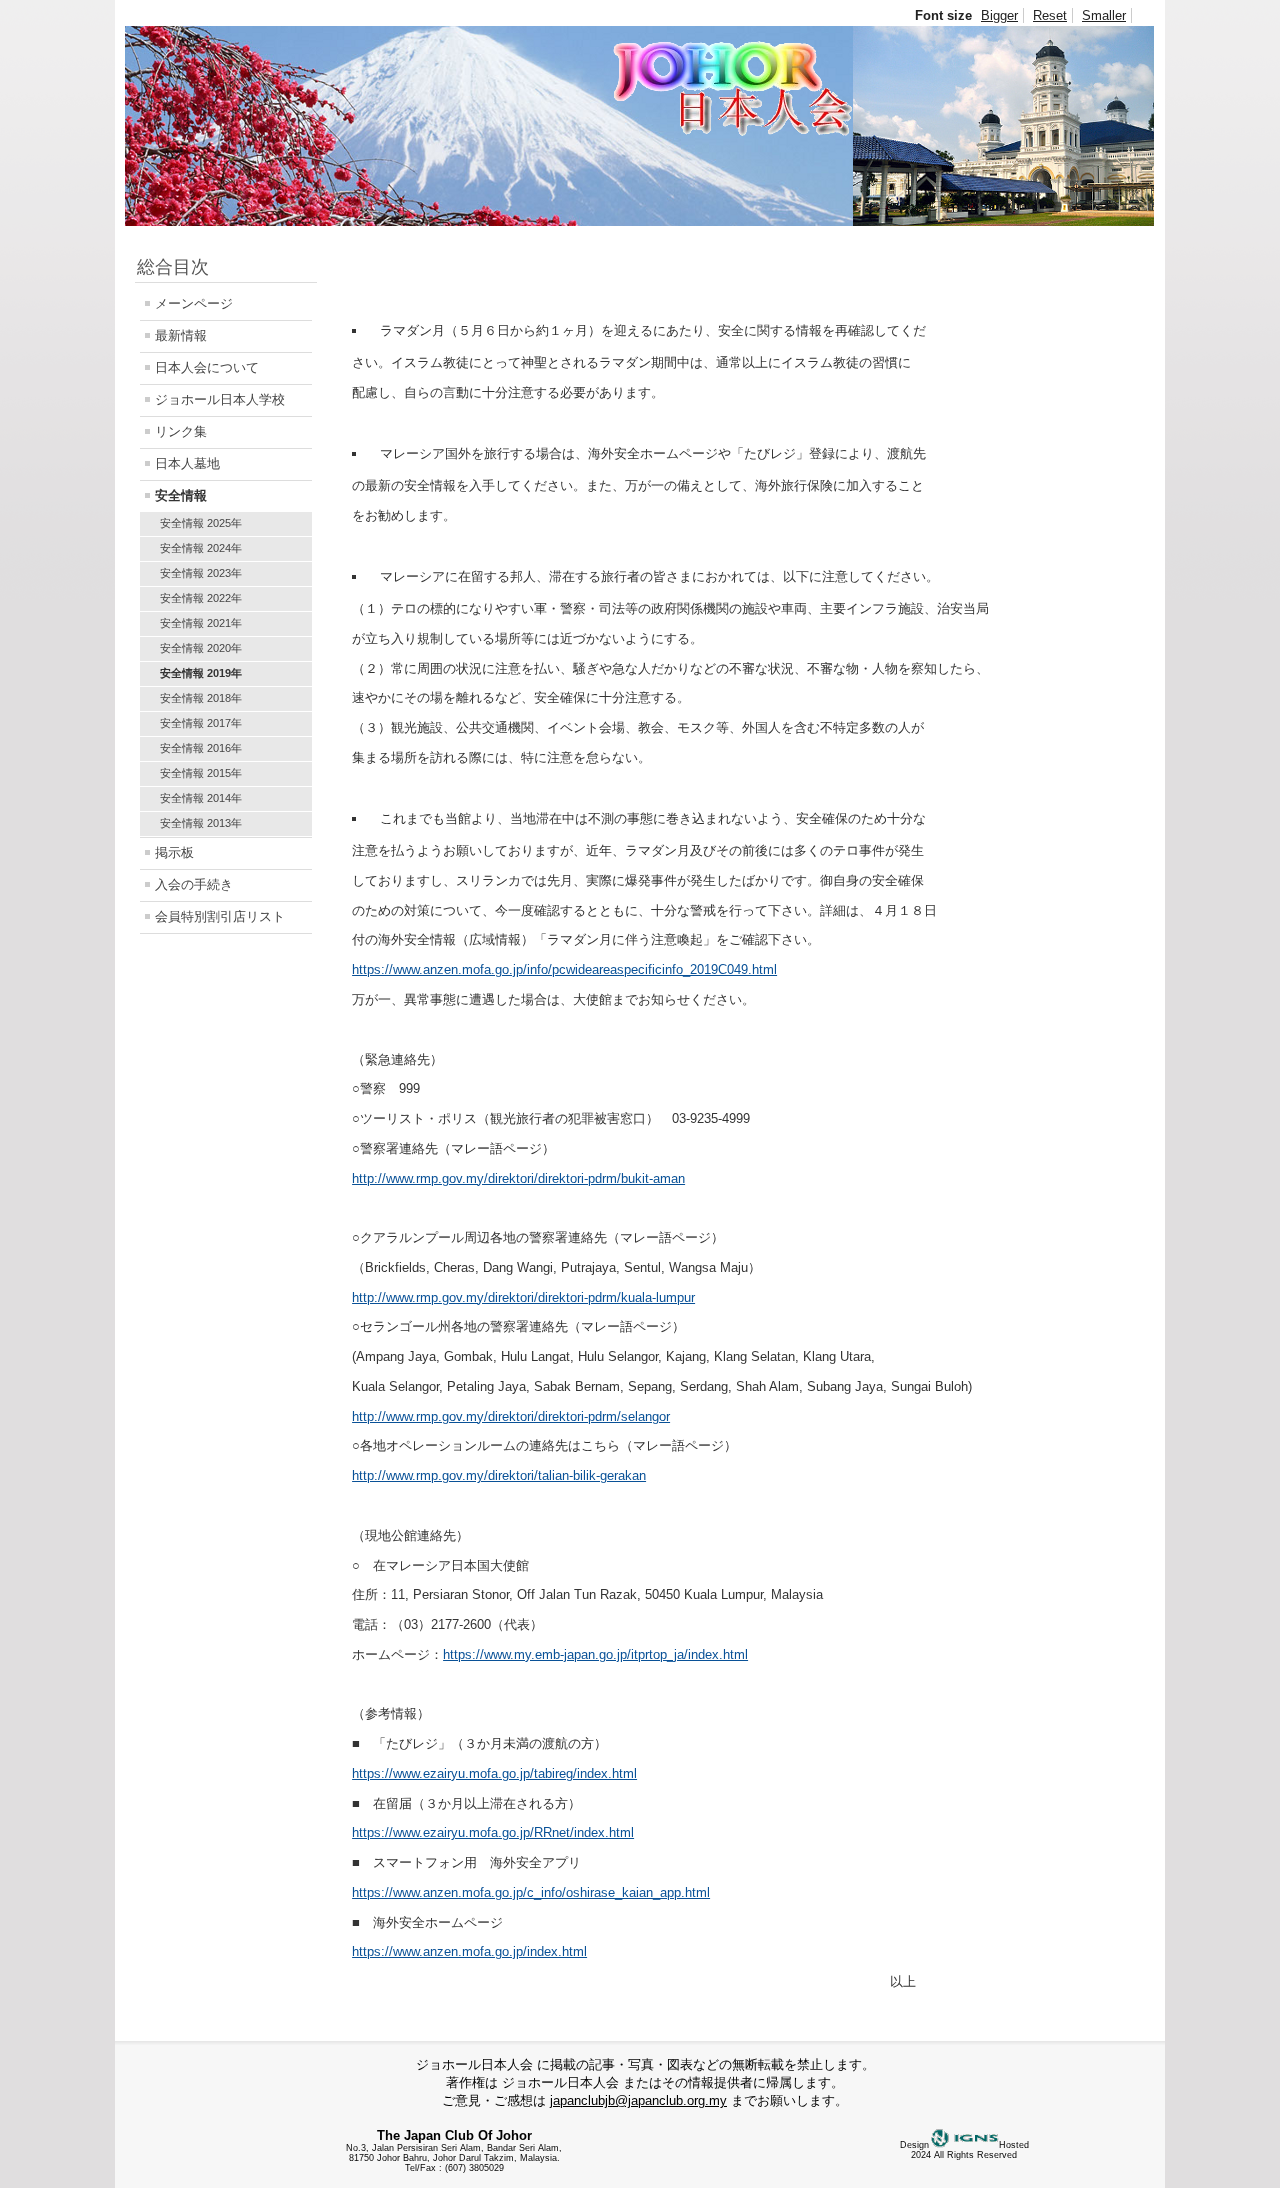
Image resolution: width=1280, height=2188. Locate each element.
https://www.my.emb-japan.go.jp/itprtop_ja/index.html (595, 1654)
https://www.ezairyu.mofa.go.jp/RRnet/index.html (493, 1832)
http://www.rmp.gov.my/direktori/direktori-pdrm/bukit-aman (518, 1178)
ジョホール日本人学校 (220, 399)
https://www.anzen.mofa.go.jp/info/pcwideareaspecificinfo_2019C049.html (564, 969)
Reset (1050, 15)
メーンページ (194, 303)
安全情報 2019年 (201, 673)
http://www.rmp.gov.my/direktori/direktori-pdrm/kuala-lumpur (523, 1297)
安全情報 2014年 (201, 798)
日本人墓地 (187, 463)
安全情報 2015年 (201, 773)
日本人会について (207, 367)
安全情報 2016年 (201, 748)
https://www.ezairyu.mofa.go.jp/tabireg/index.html (494, 1773)
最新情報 (181, 335)
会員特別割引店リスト (220, 916)
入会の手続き (194, 884)
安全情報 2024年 (201, 548)
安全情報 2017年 (201, 723)
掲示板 (174, 852)
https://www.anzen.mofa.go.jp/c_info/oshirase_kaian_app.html (531, 1892)
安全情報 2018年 (201, 698)
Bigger (999, 15)
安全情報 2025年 (201, 523)
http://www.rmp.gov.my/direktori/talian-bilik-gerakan (499, 1475)
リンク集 (181, 431)
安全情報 (181, 495)
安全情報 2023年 (201, 573)
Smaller (1104, 15)
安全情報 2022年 (201, 598)
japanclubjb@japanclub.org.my (638, 2100)
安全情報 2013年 (201, 823)
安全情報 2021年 (201, 623)
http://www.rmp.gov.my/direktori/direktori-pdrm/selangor (511, 1416)
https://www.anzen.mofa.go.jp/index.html (469, 1951)
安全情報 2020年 (201, 648)
